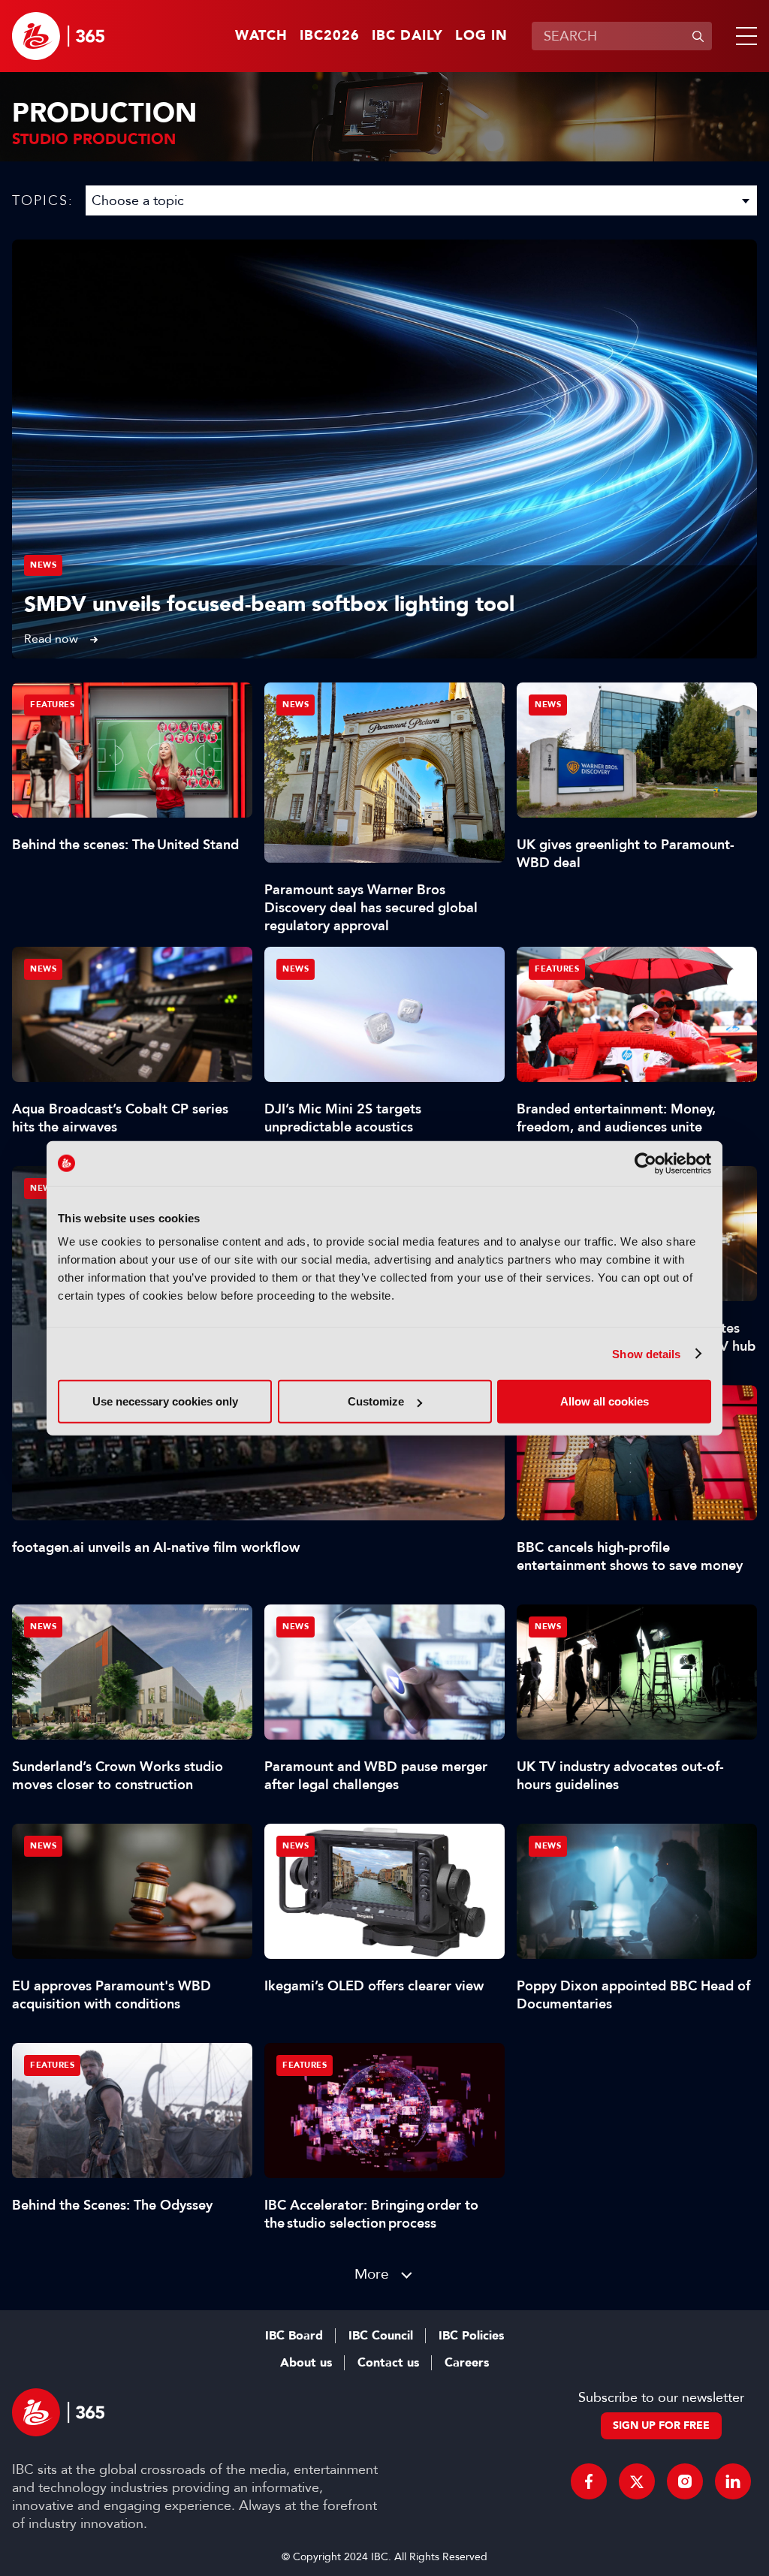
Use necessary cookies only (165, 1401)
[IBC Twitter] (637, 2481)
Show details (646, 1353)
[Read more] (384, 449)
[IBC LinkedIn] (733, 2481)
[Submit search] (698, 36)
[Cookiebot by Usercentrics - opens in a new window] (645, 1163)
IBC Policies (471, 2336)
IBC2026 (330, 36)
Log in (481, 36)
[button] (743, 36)
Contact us (388, 2363)
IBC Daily (407, 36)
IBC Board (294, 2336)
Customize (376, 1401)
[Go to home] (58, 36)
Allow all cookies (605, 1401)
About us (306, 2363)
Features (52, 705)
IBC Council (381, 2336)
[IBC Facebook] (589, 2481)
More (372, 2274)
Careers (467, 2363)
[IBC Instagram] (685, 2481)
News (43, 565)
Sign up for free (661, 2425)
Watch (261, 36)
